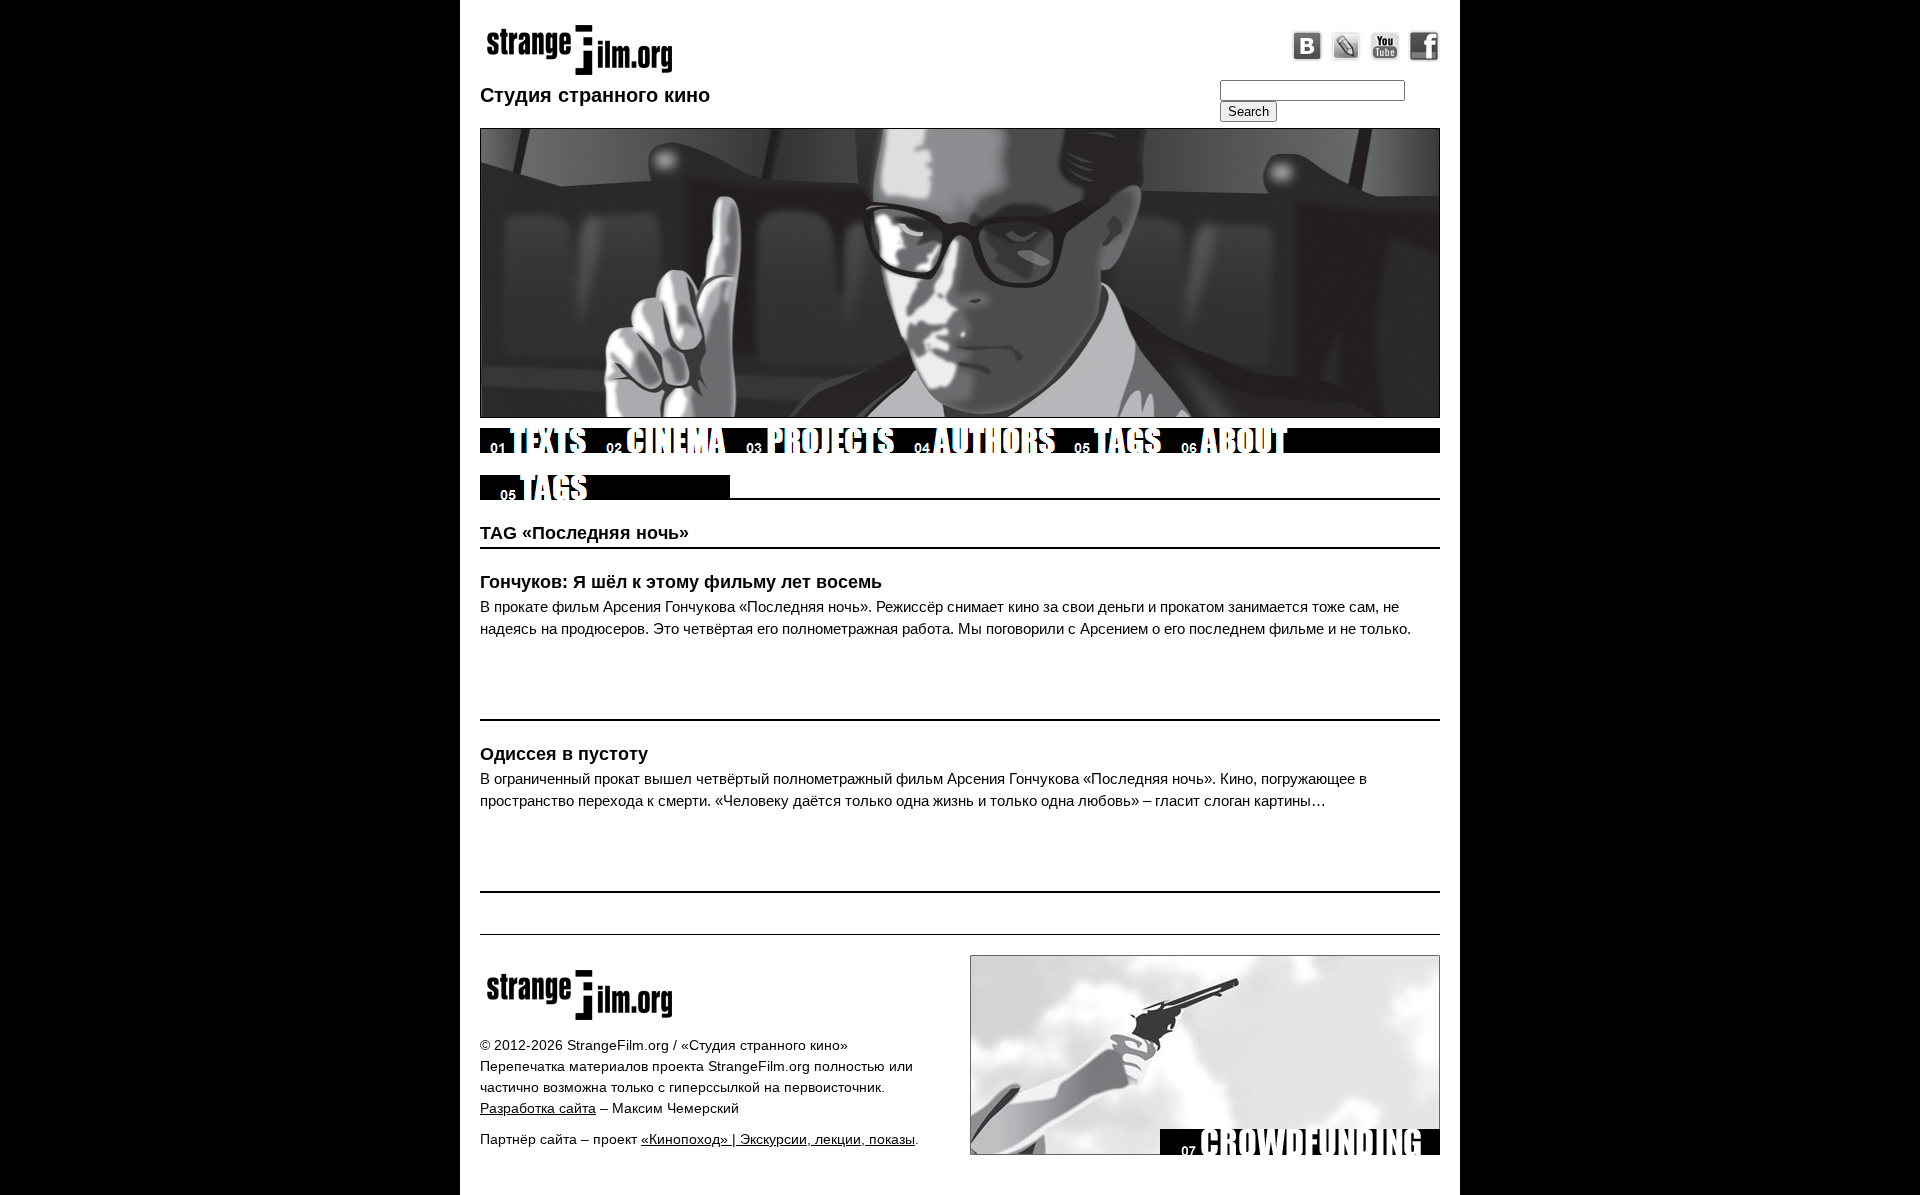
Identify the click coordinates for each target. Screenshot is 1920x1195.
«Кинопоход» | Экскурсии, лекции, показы (778, 1139)
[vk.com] (1307, 46)
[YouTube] (1385, 46)
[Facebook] (1424, 46)
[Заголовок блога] (717, 995)
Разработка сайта (538, 1108)
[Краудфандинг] (1300, 1150)
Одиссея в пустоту (564, 754)
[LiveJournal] (1346, 46)
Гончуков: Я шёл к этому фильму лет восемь (681, 582)
